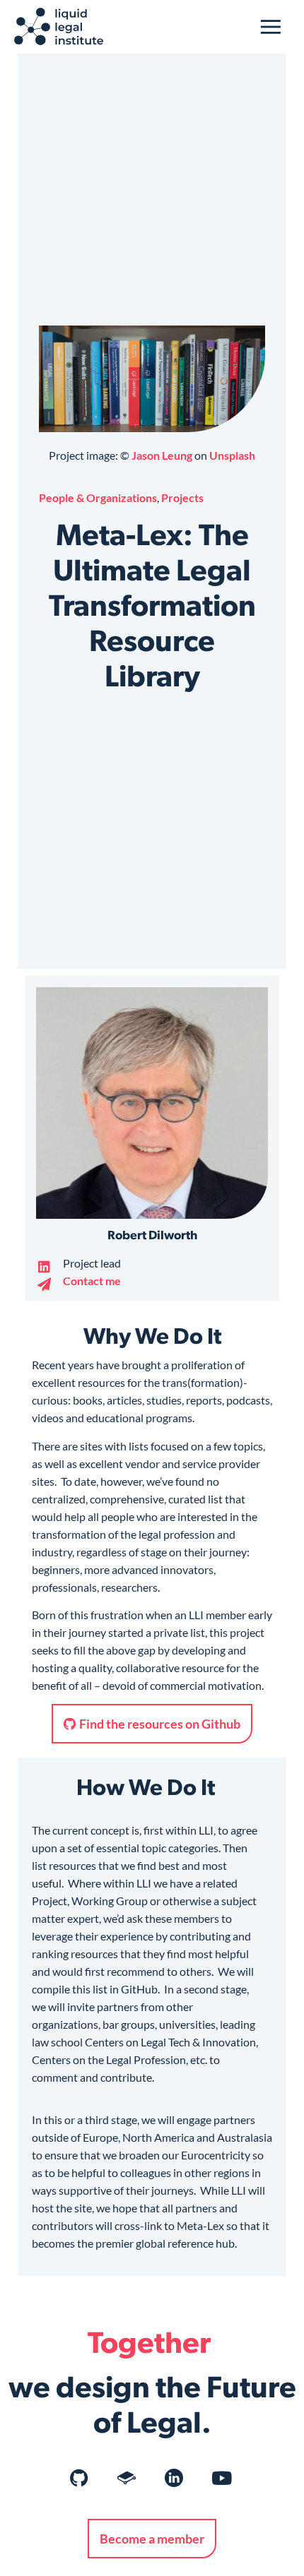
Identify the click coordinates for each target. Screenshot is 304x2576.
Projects (182, 497)
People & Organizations (98, 497)
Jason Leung (162, 455)
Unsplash (232, 455)
